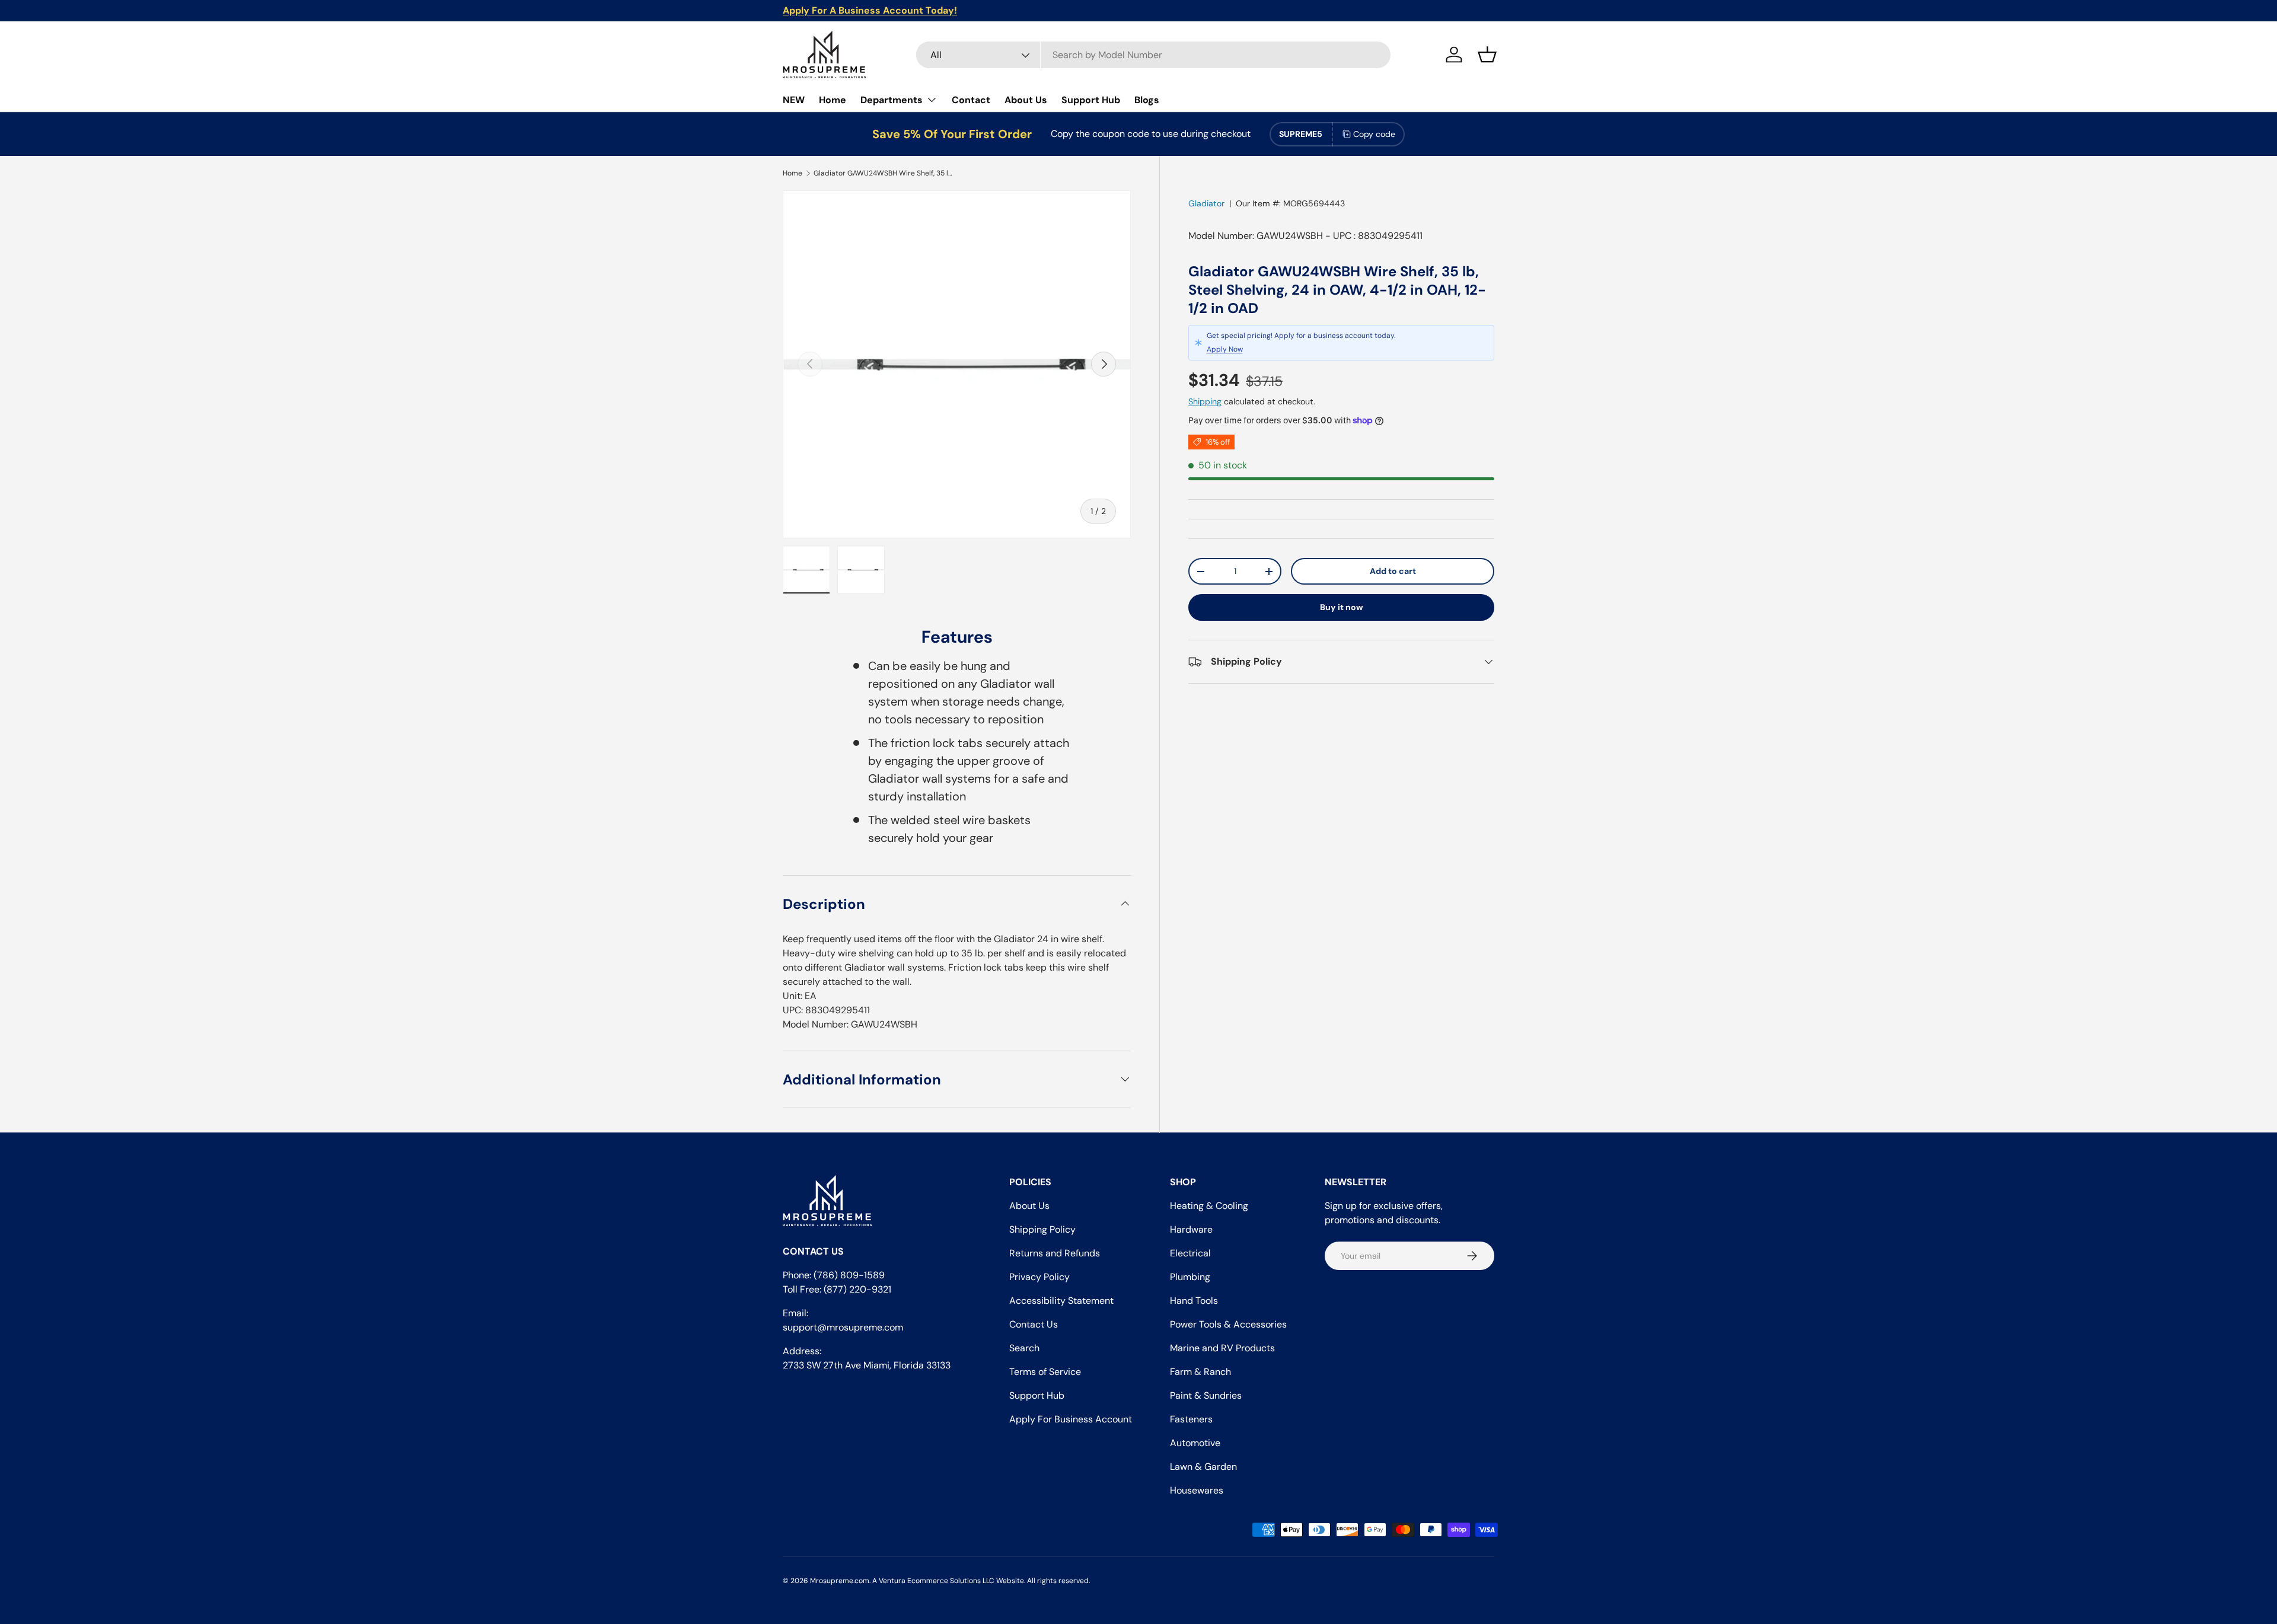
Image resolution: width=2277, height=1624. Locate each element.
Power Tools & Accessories (1228, 1324)
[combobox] (1153, 55)
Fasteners (1191, 1419)
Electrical (1190, 1253)
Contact (971, 100)
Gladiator (1206, 203)
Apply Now (1225, 349)
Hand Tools (1194, 1301)
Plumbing (1190, 1277)
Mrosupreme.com (840, 1581)
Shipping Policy (1042, 1229)
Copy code (1374, 134)
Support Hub (1091, 100)
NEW (794, 100)
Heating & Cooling (1209, 1206)
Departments (892, 100)
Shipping (1205, 401)
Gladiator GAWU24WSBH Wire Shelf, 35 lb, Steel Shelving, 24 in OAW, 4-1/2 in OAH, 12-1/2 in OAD (885, 173)
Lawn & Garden (1203, 1467)
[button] (1487, 55)
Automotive (1195, 1443)
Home (833, 100)
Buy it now (1342, 607)
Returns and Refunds (1055, 1253)
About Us (1026, 100)
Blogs (1147, 100)
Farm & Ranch (1200, 1372)
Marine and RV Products (1222, 1348)
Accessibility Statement (1061, 1301)
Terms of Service (1045, 1372)
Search (1024, 1348)
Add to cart (1393, 571)
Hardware (1191, 1229)
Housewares (1197, 1490)
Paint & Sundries (1206, 1395)
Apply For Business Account (1071, 1419)
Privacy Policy (1039, 1277)
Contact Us (1034, 1324)
